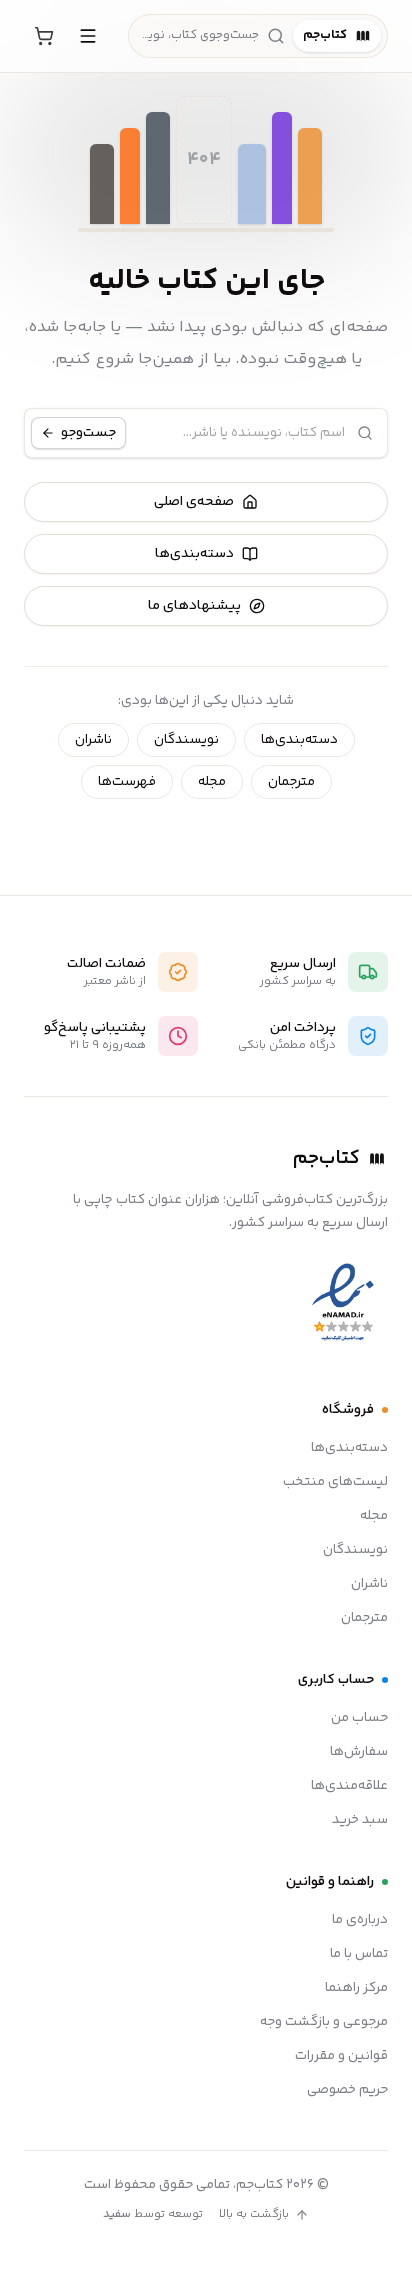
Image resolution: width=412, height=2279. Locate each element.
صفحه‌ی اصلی (194, 502)
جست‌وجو (88, 433)
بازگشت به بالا (254, 2215)
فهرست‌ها (127, 782)
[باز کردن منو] (88, 36)
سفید (117, 2214)
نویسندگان (186, 740)
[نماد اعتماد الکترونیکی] (343, 1303)
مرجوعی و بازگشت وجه (324, 2022)
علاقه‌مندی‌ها (349, 1786)
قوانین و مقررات (341, 2056)
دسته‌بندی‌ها (194, 554)
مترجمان (291, 782)
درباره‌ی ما (360, 1920)
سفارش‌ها (359, 1752)
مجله (212, 782)
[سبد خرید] (44, 36)
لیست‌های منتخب (335, 1482)
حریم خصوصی (347, 2090)
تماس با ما (359, 1954)
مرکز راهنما (356, 1988)
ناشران (93, 740)
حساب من (359, 1718)
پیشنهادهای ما (194, 606)
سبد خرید (360, 1820)
